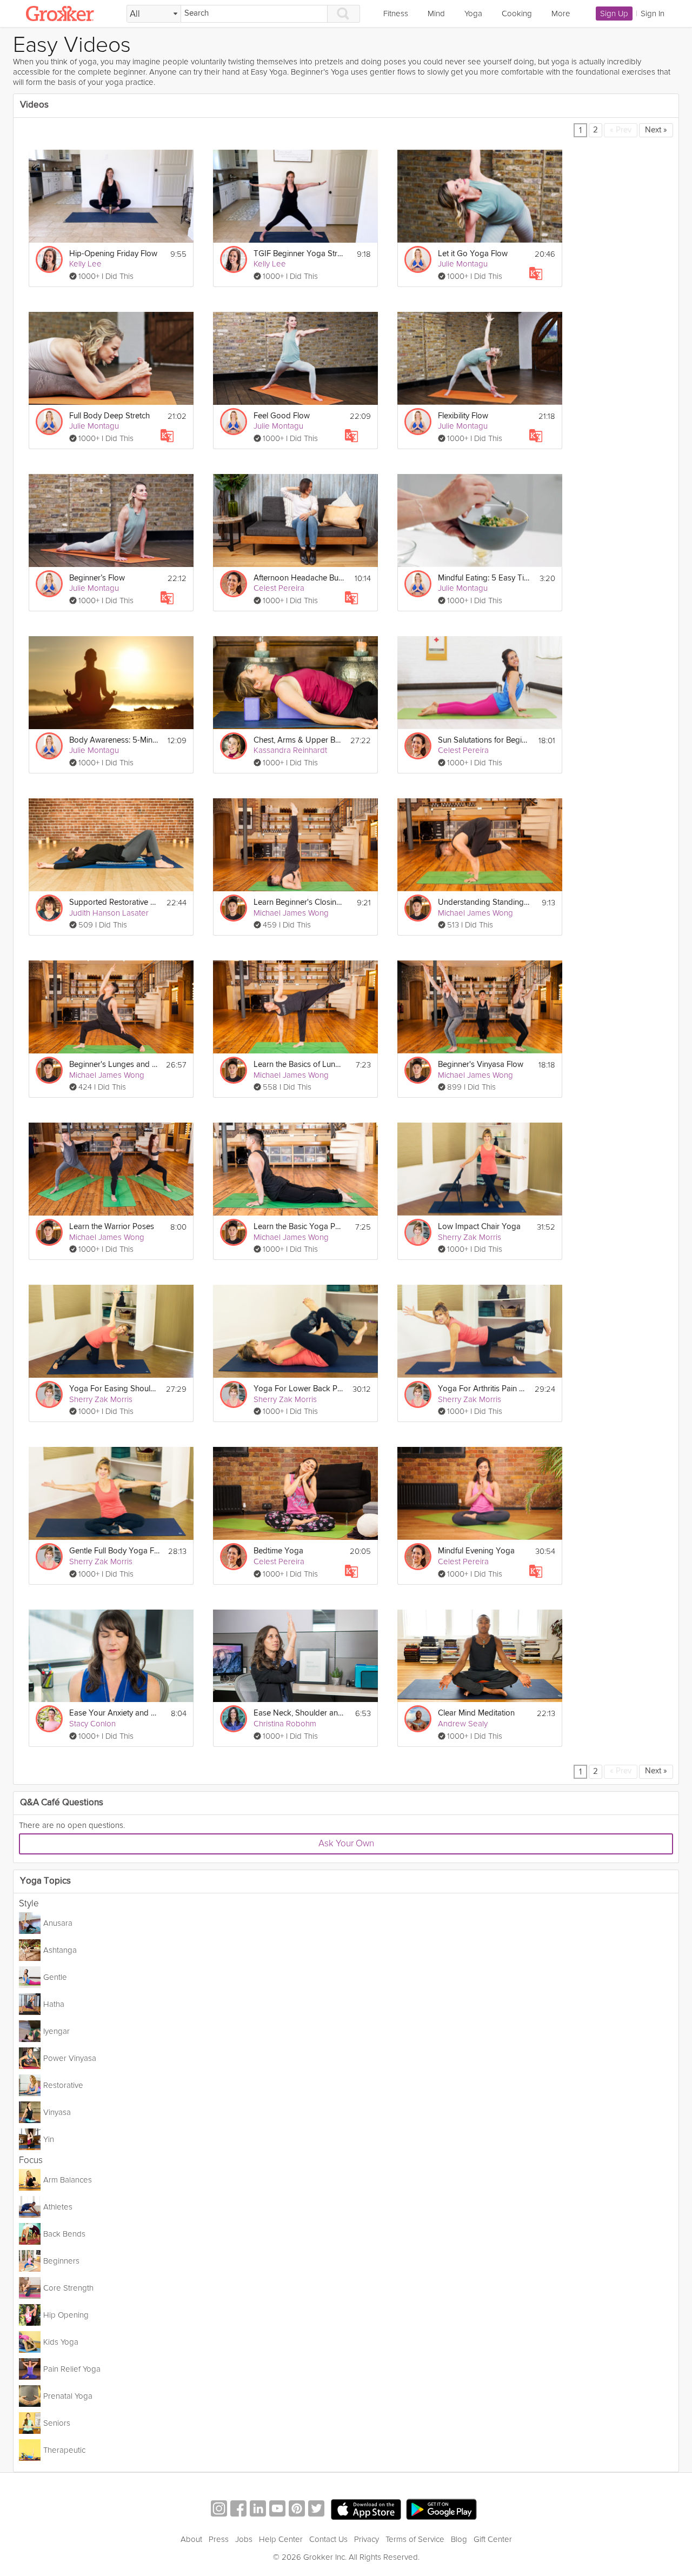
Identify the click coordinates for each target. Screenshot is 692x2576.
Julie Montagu (463, 264)
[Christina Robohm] (234, 1719)
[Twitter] (316, 2510)
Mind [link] (436, 14)
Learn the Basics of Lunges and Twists (299, 1065)
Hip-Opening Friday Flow (113, 254)
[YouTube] (277, 2510)
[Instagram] (219, 2510)
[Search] (344, 14)
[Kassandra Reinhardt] (234, 746)
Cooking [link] (517, 14)
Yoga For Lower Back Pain (299, 1389)
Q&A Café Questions (62, 1803)
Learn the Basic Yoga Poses (299, 1227)
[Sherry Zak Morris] (418, 1232)
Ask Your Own (346, 1843)
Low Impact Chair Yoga (479, 1227)
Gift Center (493, 2539)
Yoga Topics (45, 1881)
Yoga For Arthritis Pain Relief (483, 1389)
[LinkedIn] (258, 2510)
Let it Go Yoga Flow (473, 254)
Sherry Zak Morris (470, 1237)
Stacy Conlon (92, 1724)
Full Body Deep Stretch (109, 416)
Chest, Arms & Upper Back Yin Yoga (299, 740)
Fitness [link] (396, 14)
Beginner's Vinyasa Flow (481, 1065)
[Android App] (441, 2510)
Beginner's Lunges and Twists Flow (114, 1065)
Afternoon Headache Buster (299, 578)
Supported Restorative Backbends (115, 902)
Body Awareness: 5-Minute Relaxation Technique (115, 740)
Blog (459, 2539)
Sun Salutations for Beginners (484, 740)
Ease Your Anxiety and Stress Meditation (115, 1713)
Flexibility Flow (463, 416)
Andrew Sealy (463, 1724)
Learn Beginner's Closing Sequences (299, 902)
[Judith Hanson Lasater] (49, 908)
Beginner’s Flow (97, 578)
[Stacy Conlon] (49, 1719)
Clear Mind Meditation (476, 1713)
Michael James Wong (291, 913)
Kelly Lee (85, 264)
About (191, 2539)
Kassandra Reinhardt (290, 750)
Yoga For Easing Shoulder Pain (114, 1389)
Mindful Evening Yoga (476, 1551)
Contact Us (328, 2539)
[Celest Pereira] (234, 584)
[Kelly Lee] (49, 259)
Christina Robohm (285, 1724)
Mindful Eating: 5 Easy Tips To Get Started (484, 578)
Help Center (281, 2539)
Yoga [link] (473, 14)
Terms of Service (415, 2539)
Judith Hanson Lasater (109, 913)
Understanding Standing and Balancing (484, 902)
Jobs (244, 2539)
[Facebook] (238, 2510)
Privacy (367, 2539)
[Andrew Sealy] (418, 1719)
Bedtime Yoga (278, 1551)
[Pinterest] (297, 2510)
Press (219, 2539)
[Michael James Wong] (234, 908)
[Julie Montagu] (418, 259)
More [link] (561, 14)
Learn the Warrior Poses (112, 1227)
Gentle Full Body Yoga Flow (115, 1551)
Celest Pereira (279, 588)
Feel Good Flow (282, 416)
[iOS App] (366, 2510)
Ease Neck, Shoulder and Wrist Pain (299, 1713)
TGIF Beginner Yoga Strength (299, 254)
